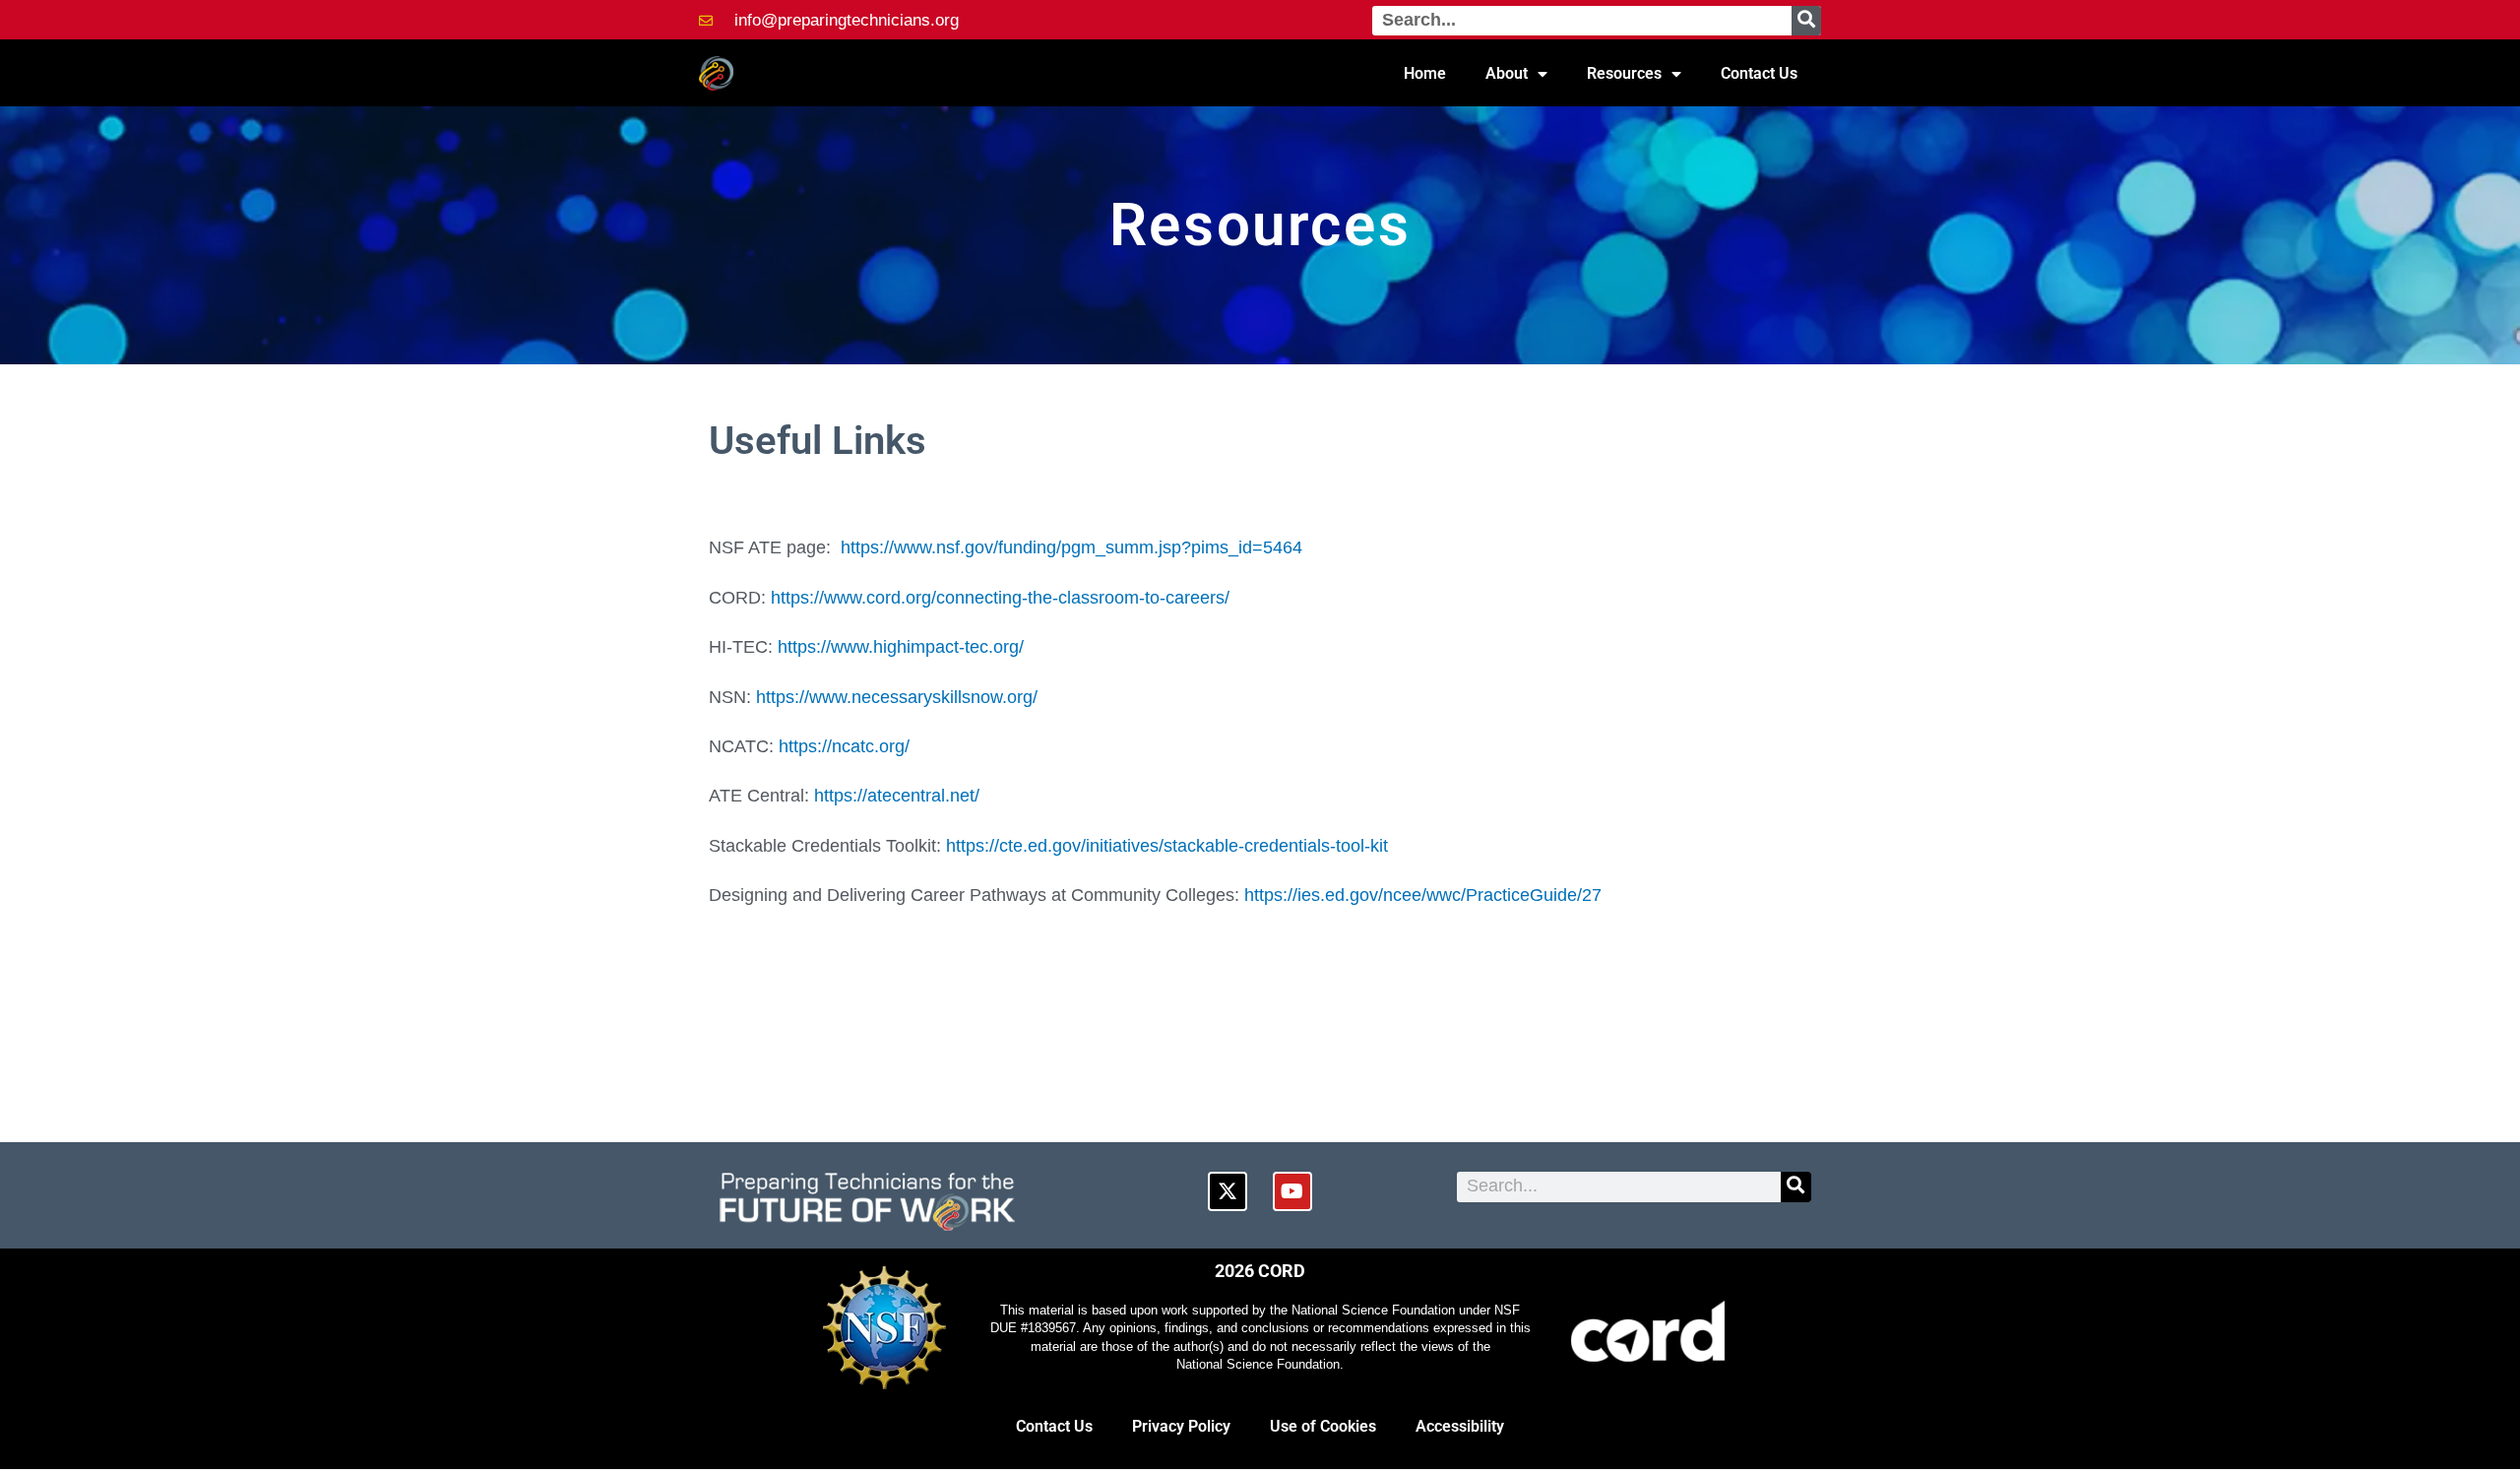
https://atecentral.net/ (897, 796)
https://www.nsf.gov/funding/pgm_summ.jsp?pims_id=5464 (1071, 547)
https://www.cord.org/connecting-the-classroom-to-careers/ (1000, 598)
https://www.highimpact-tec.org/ (901, 647)
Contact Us (1759, 73)
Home (1425, 73)
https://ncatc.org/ (844, 746)
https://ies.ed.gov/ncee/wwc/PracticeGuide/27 (1423, 895)
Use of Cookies (1323, 1426)
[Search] (1806, 21)
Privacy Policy (1181, 1426)
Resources (1624, 73)
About (1507, 73)
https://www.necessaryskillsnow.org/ (897, 697)
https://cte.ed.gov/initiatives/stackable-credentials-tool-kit (1167, 846)
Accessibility (1460, 1426)
